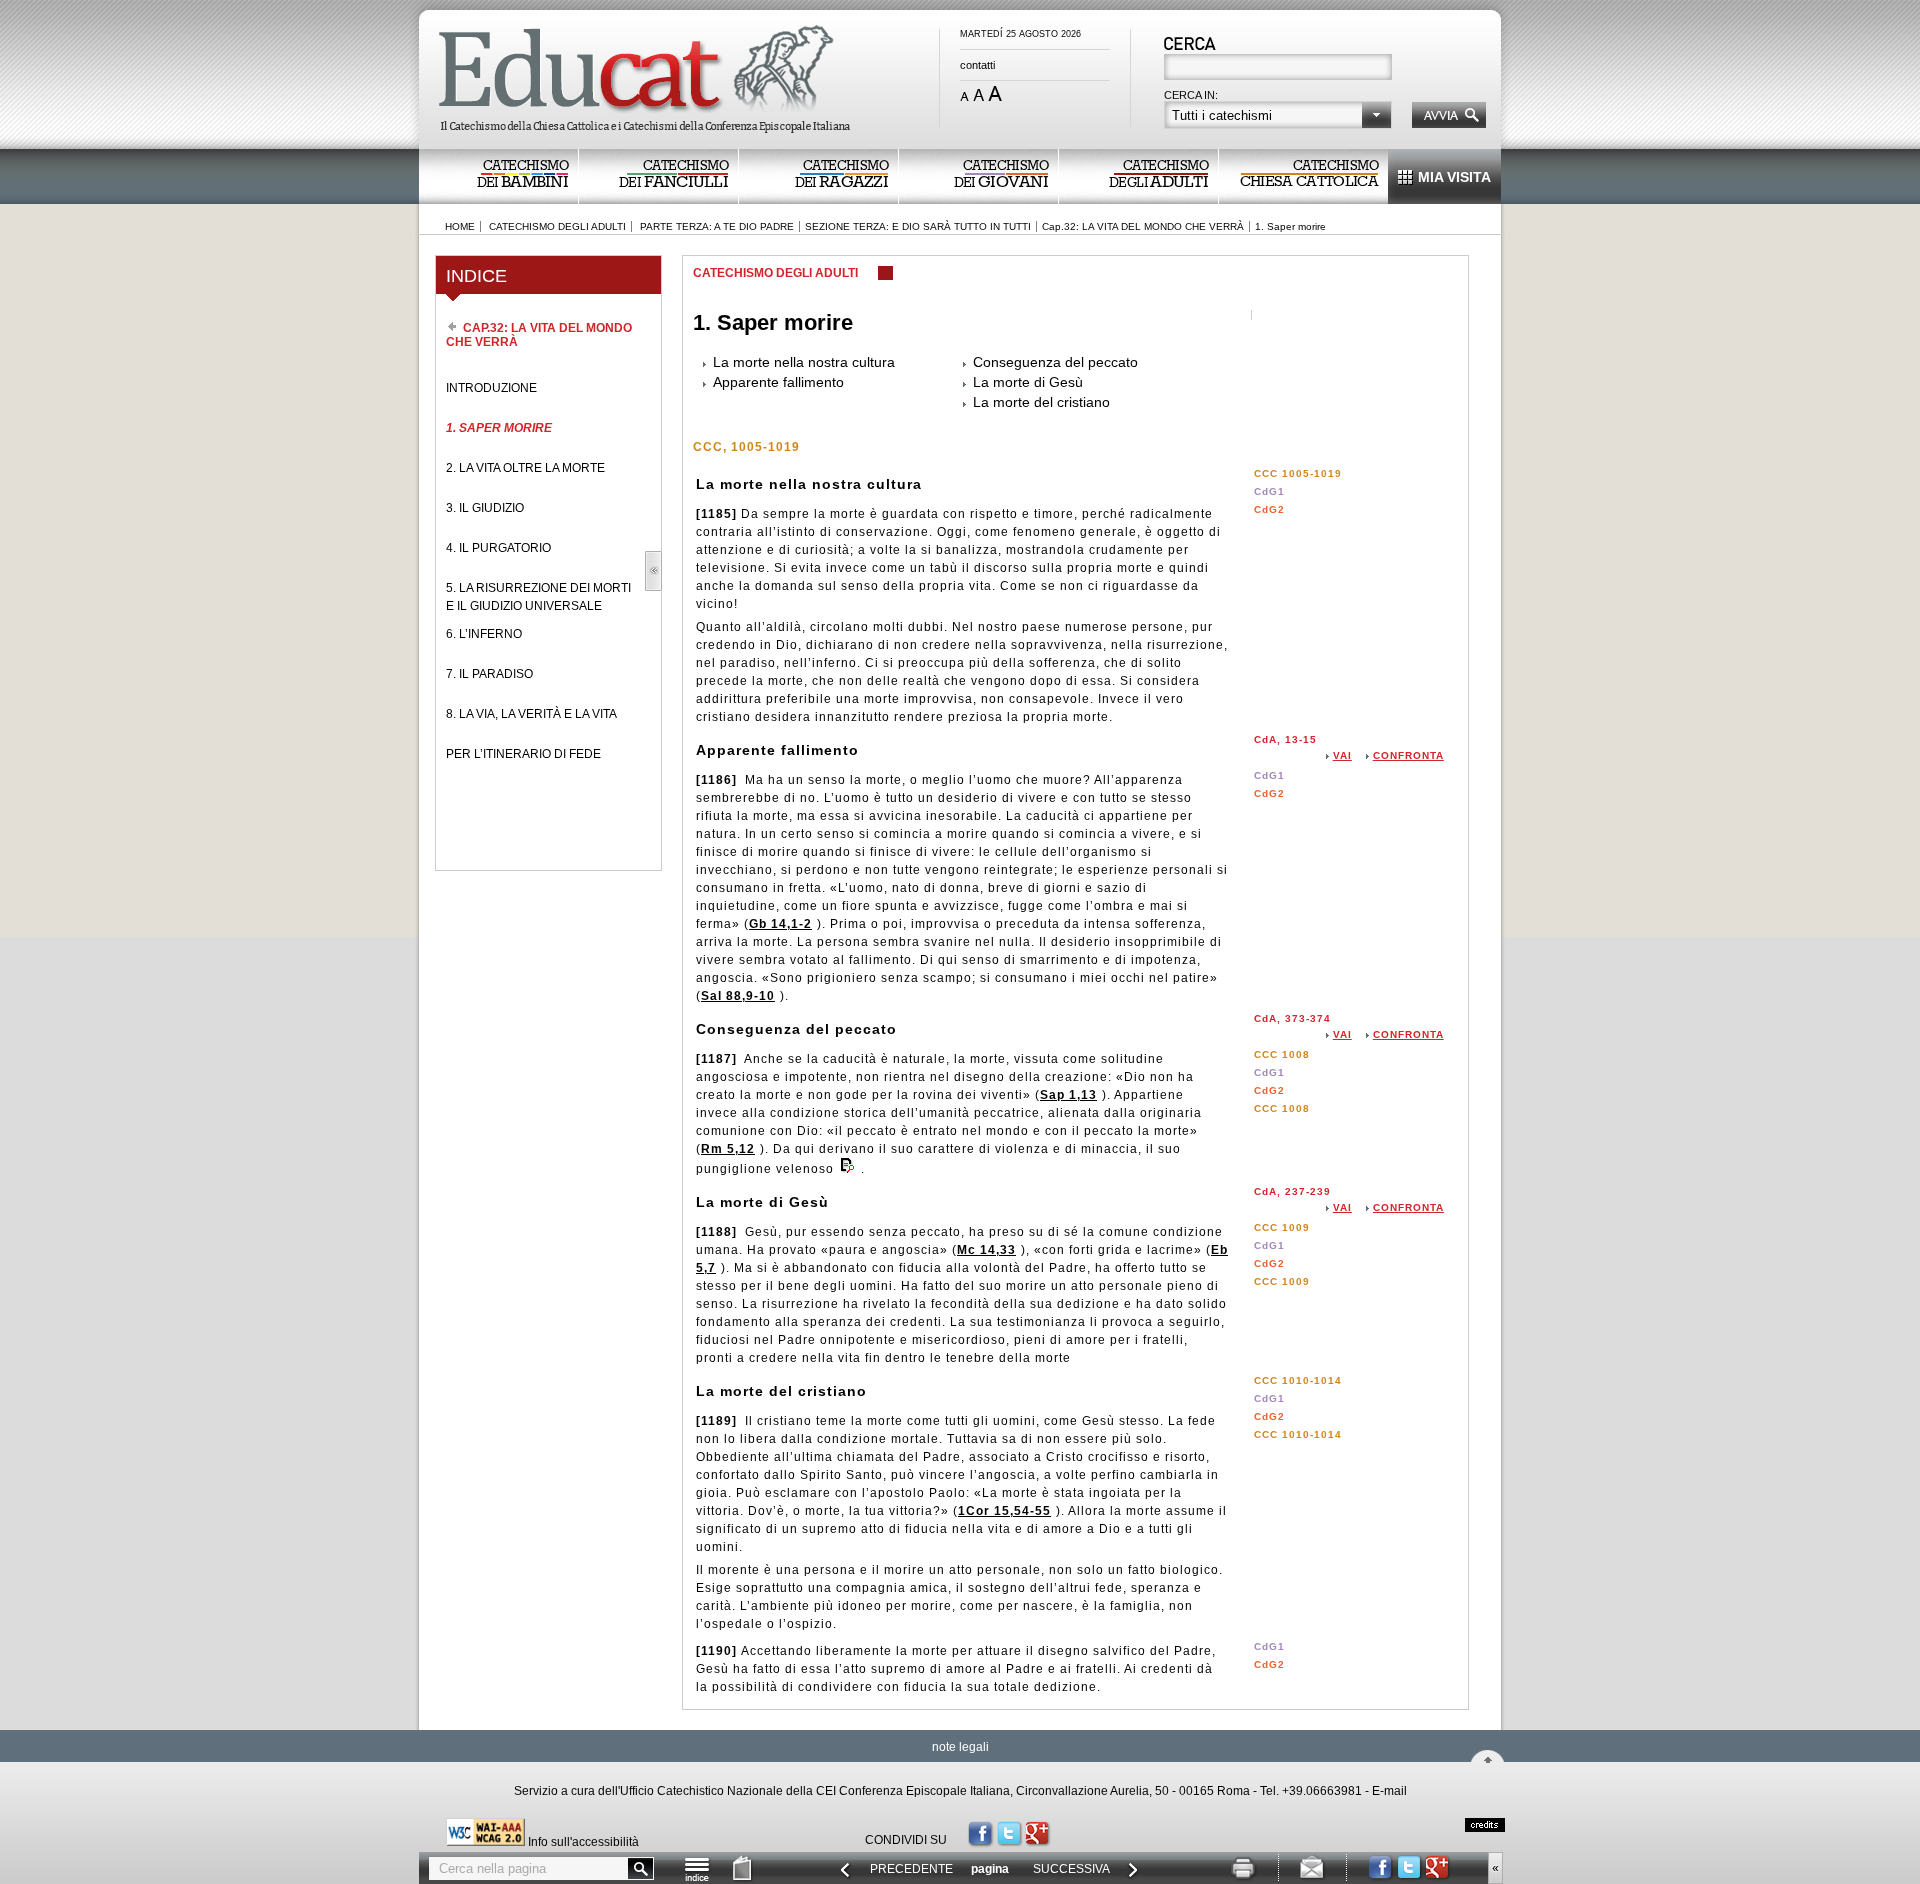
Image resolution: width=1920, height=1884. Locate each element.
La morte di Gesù (1028, 382)
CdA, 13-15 (1285, 739)
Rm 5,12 (728, 1149)
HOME (460, 226)
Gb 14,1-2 (780, 924)
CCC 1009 (1282, 1227)
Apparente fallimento (778, 382)
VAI (1342, 755)
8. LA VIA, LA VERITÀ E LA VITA (531, 714)
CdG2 (1269, 509)
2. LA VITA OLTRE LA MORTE (525, 468)
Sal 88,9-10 (738, 996)
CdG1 (1269, 491)
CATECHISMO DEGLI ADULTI (557, 226)
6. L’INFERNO (484, 634)
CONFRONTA (1408, 755)
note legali (960, 1747)
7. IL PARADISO (489, 674)
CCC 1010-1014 (1298, 1380)
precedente (911, 1869)
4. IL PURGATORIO (498, 548)
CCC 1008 (1282, 1054)
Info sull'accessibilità (583, 1842)
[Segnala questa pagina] (1312, 1877)
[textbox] (1279, 69)
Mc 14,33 (986, 1250)
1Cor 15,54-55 (1004, 1511)
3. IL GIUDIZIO (485, 508)
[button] (1278, 115)
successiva (1071, 1869)
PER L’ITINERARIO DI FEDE (523, 754)
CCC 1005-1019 (1298, 473)
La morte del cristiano (1041, 402)
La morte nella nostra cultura (804, 362)
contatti (977, 65)
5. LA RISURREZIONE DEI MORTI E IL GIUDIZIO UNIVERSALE (538, 597)
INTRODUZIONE (491, 388)
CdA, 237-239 (1292, 1191)
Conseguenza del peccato (1055, 362)
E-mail (1389, 1791)
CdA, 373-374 (1292, 1018)
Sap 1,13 (1068, 1095)
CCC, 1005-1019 (746, 447)
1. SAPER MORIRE (499, 428)
